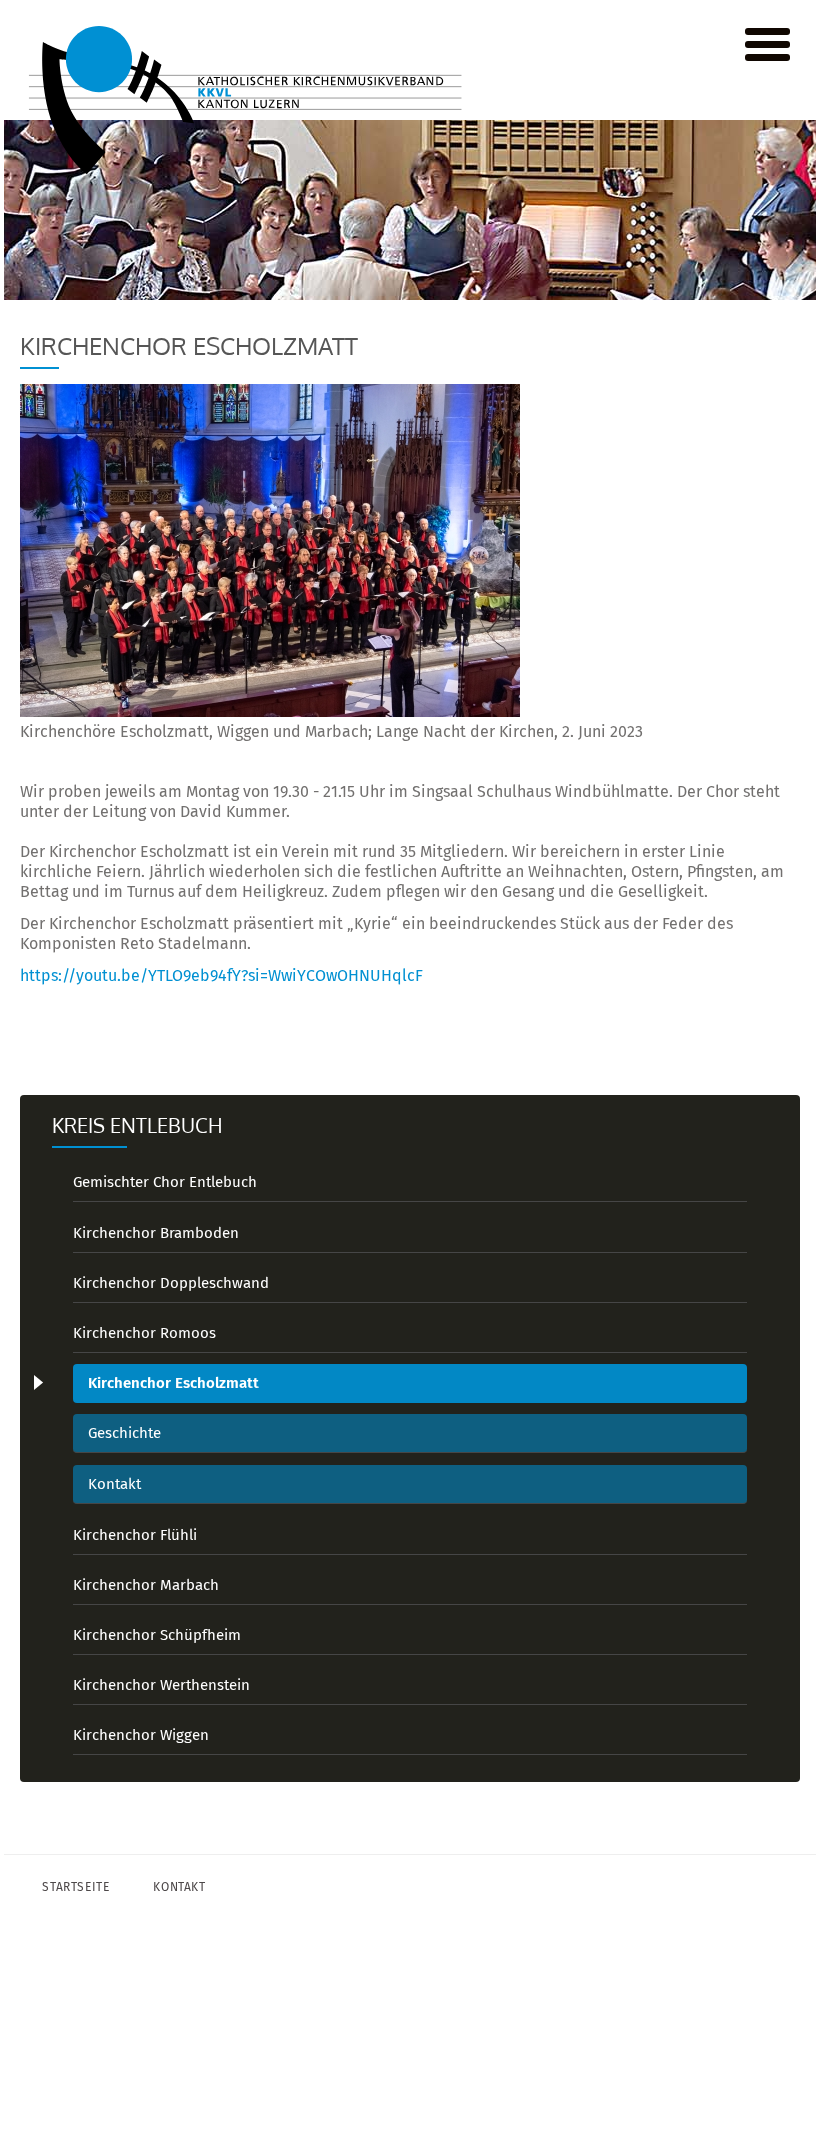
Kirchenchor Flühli (135, 1535)
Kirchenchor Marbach (146, 1585)
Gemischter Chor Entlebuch (165, 1182)
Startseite (75, 1887)
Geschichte (124, 1433)
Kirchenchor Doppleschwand (171, 1283)
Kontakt (114, 1484)
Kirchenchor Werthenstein (161, 1685)
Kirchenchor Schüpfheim (157, 1635)
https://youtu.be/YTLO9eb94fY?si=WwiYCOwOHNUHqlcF (221, 975)
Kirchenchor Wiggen (141, 1735)
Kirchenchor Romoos (144, 1333)
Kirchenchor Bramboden (156, 1233)
